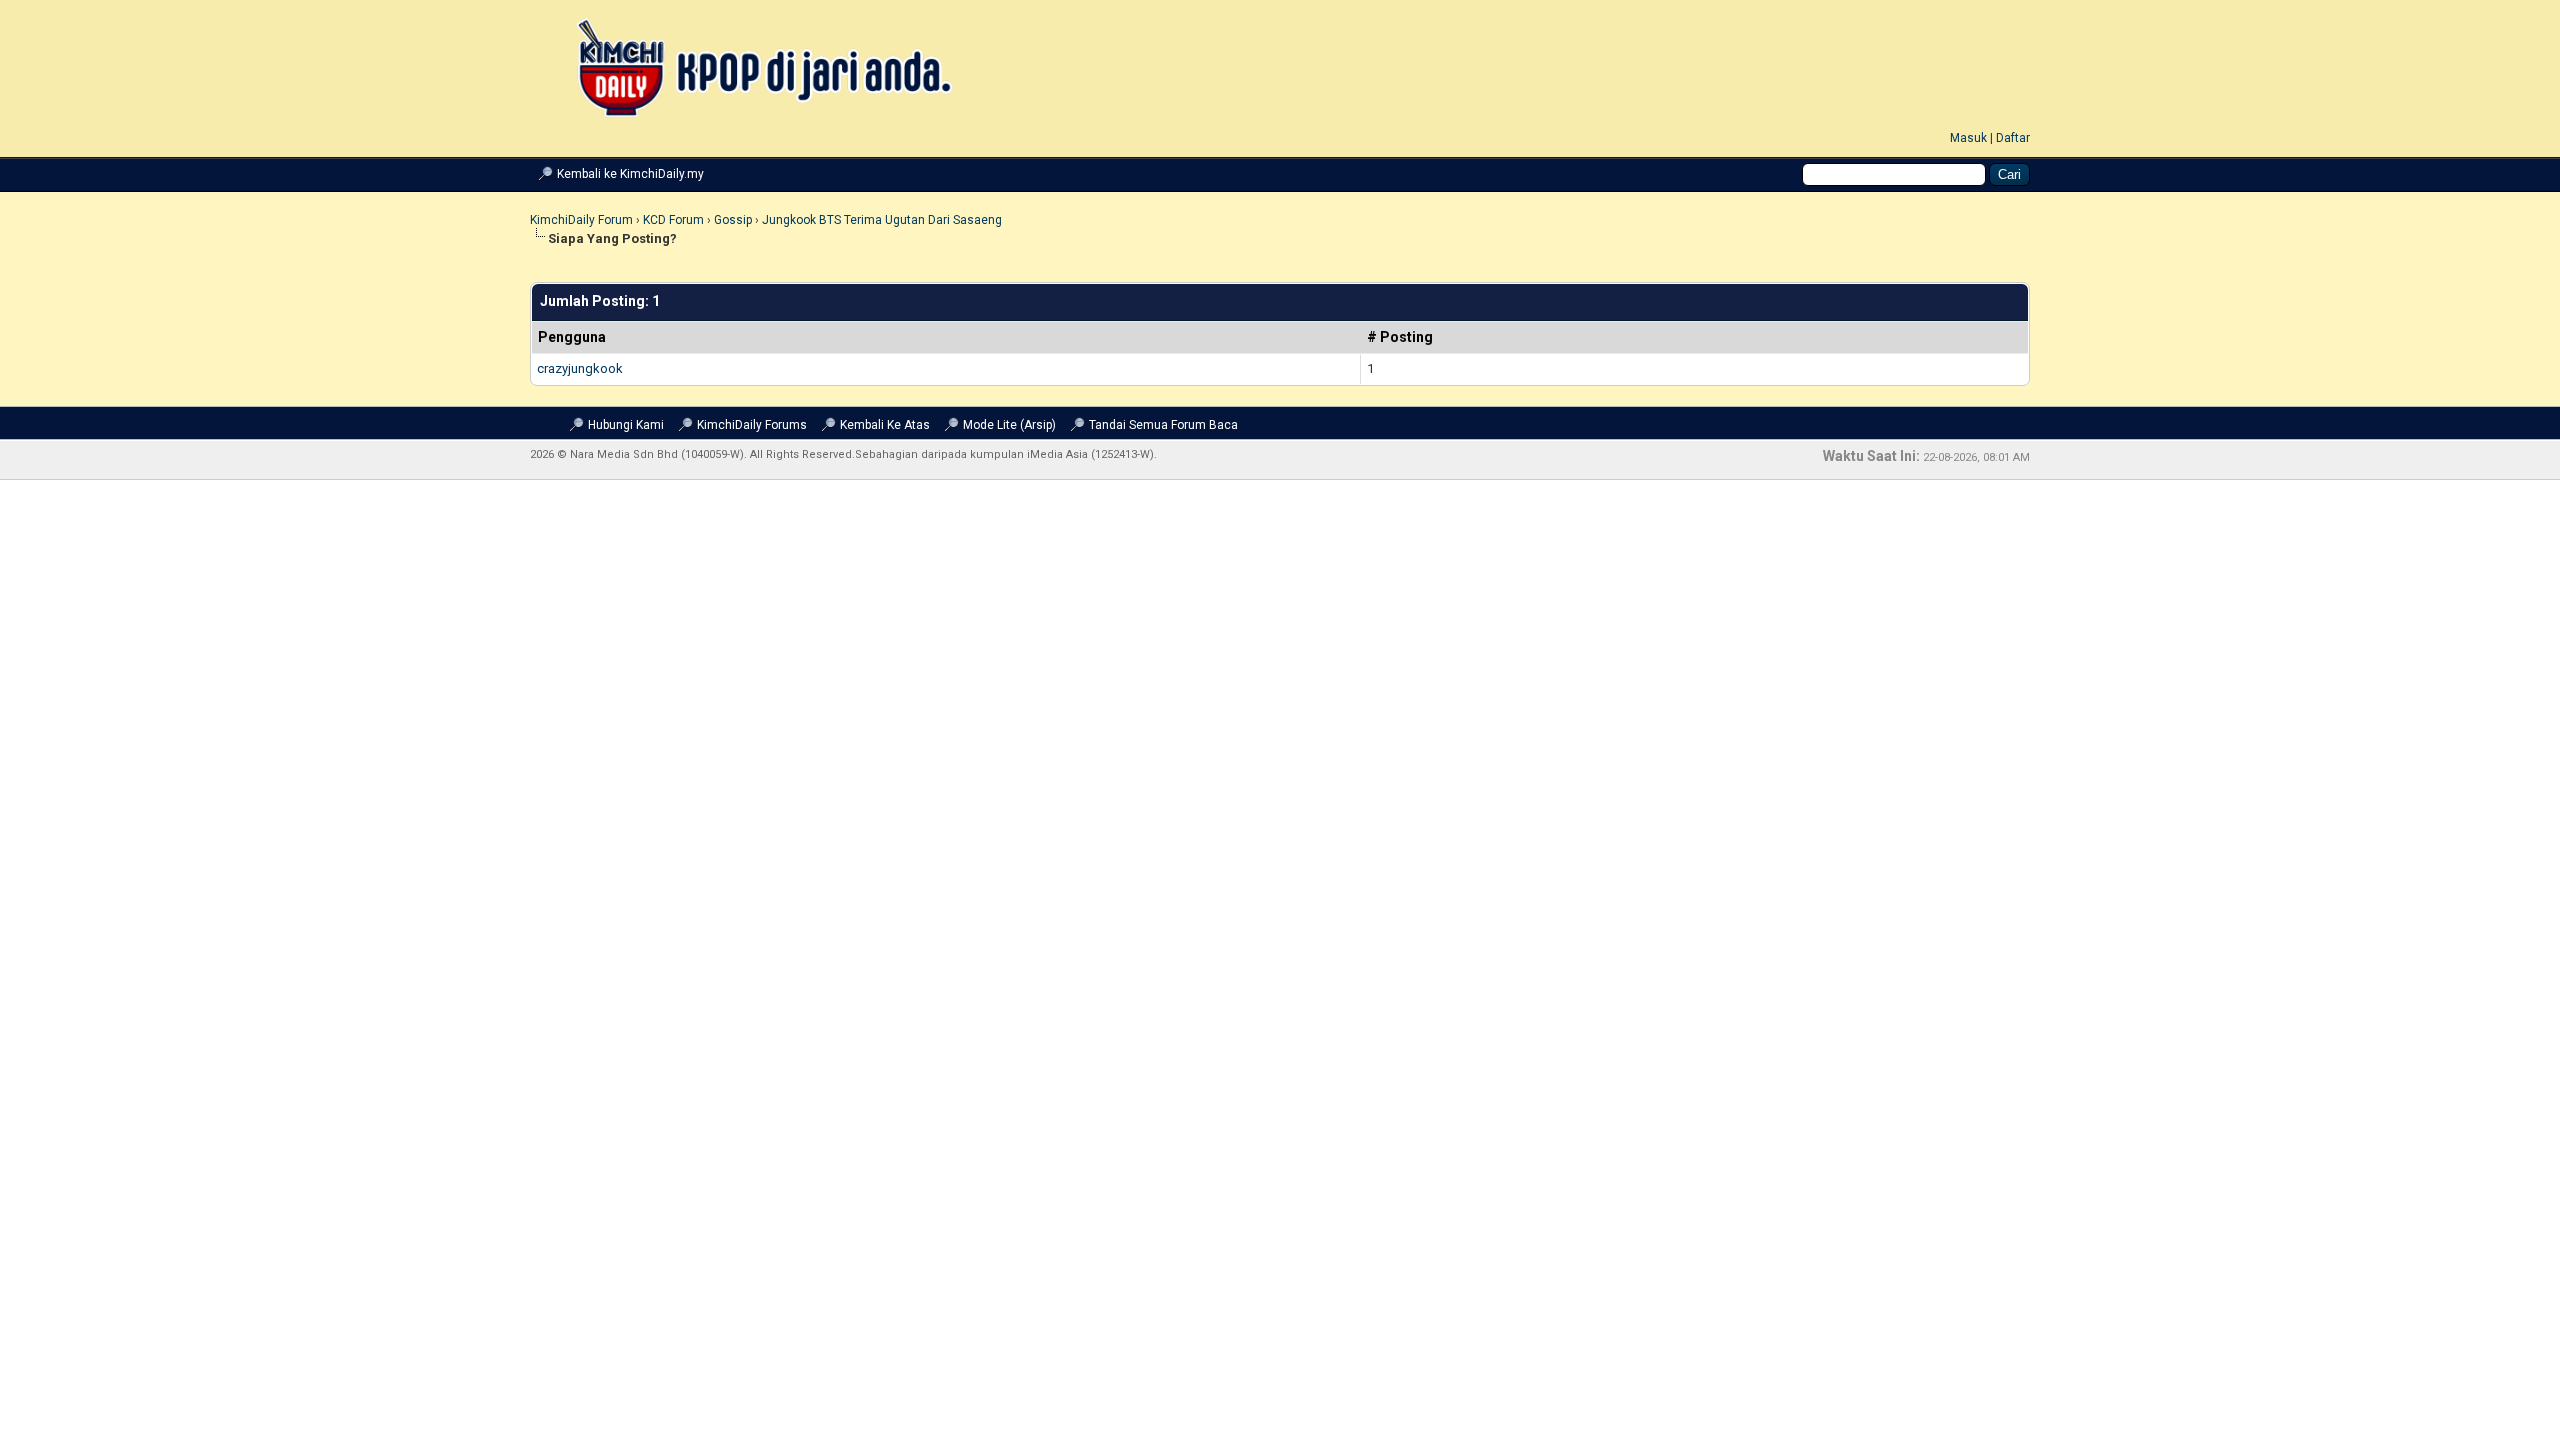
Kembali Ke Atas (885, 425)
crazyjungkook (580, 368)
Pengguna (572, 337)
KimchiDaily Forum (581, 220)
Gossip (733, 220)
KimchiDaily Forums (752, 425)
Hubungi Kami (626, 425)
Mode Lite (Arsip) (1009, 425)
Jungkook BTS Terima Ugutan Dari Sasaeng (882, 220)
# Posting (1400, 337)
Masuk (1968, 138)
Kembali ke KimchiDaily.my (630, 174)
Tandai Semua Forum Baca (1163, 425)
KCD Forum (673, 220)
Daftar (2013, 138)
